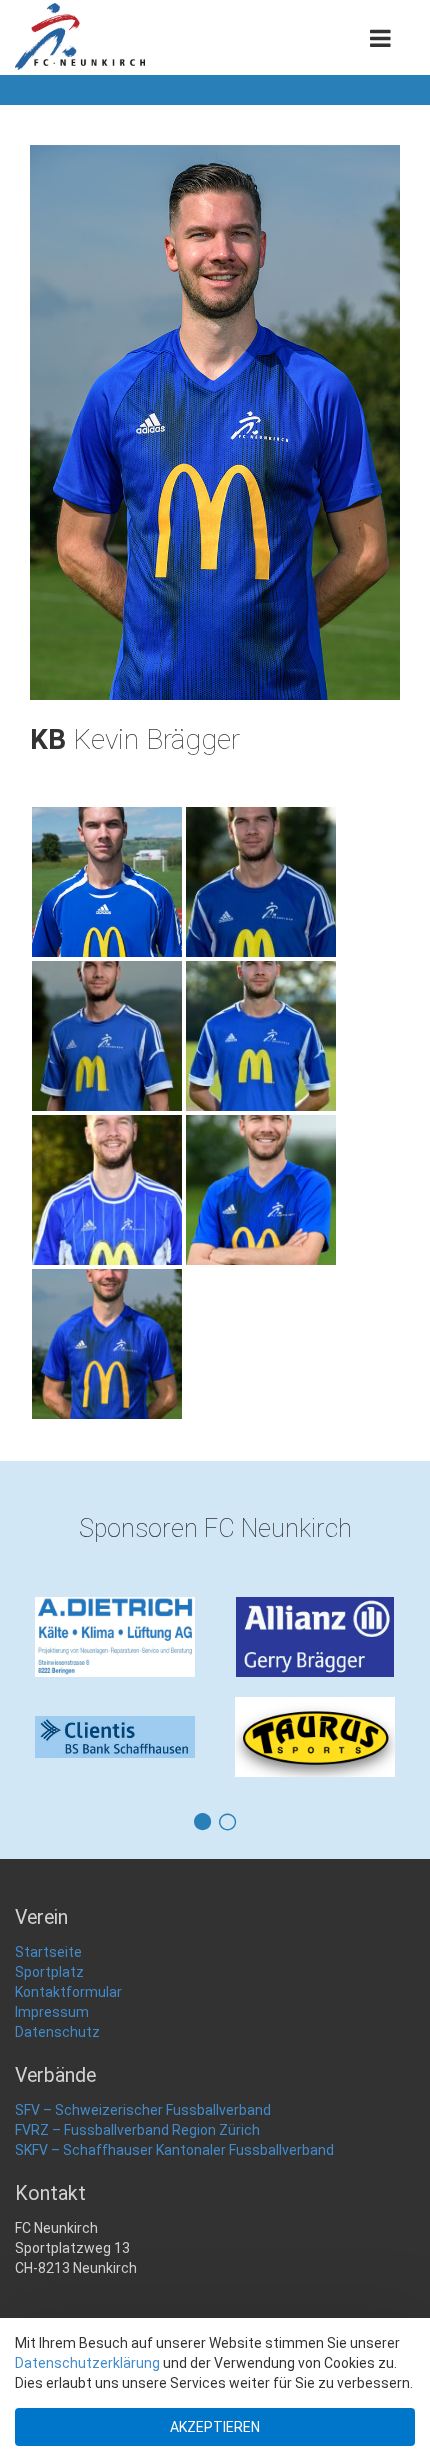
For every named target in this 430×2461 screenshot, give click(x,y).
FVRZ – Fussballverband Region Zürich (137, 2130)
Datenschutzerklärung (87, 2363)
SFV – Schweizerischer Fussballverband (143, 2110)
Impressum (52, 2012)
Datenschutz (57, 2032)
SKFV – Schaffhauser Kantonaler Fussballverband (174, 2150)
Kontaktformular (68, 1992)
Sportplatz (49, 1972)
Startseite (48, 1952)
